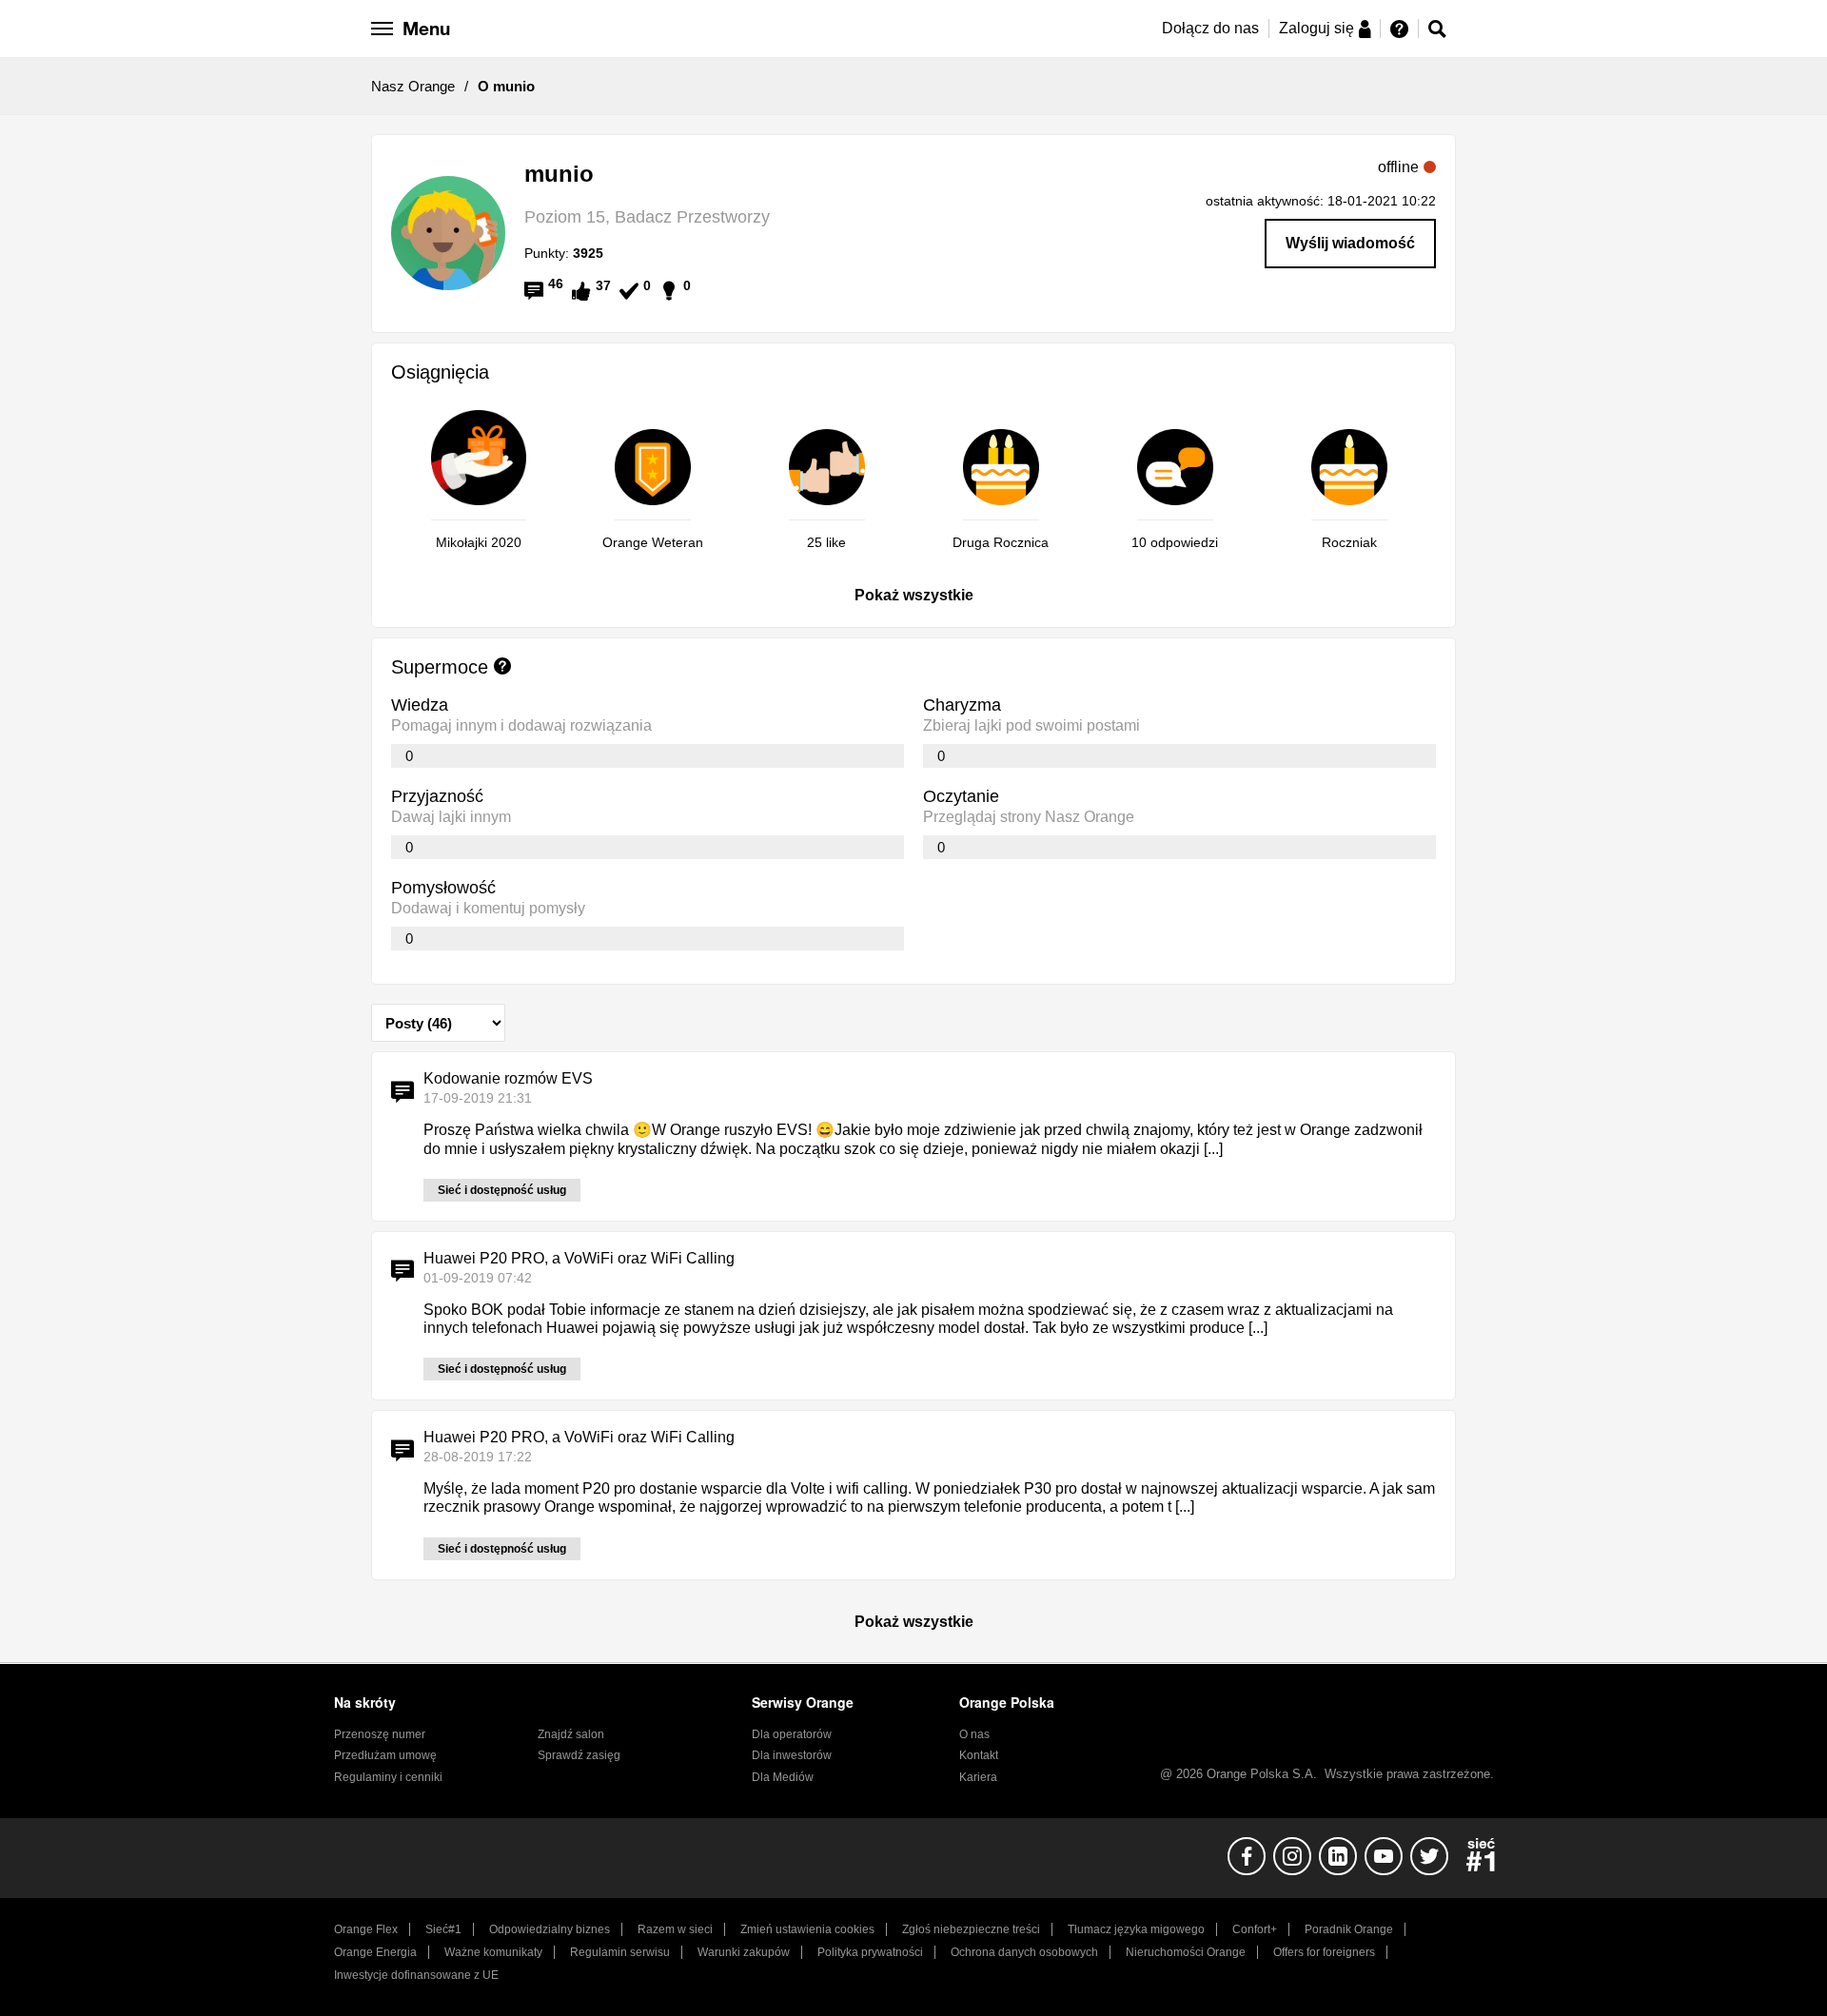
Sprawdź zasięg (579, 1755)
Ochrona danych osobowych (1024, 1952)
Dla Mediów (783, 1777)
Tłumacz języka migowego (1136, 1929)
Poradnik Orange (1349, 1929)
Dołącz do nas (1210, 28)
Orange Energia (375, 1952)
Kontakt (979, 1755)
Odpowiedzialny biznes (550, 1929)
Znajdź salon (571, 1734)
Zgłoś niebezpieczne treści (971, 1929)
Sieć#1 (443, 1929)
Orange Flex (366, 1929)
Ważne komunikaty (493, 1952)
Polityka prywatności (870, 1952)
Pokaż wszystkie (914, 595)
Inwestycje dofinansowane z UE (416, 1975)
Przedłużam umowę (385, 1755)
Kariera (978, 1777)
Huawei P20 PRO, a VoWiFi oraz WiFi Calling (579, 1258)
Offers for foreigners (1324, 1952)
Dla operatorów (792, 1734)
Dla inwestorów (792, 1755)
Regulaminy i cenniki (388, 1777)
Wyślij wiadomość (1350, 243)
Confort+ (1255, 1929)
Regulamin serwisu (620, 1952)
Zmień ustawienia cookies (807, 1929)
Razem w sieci (675, 1929)
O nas (974, 1734)
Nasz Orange (413, 86)
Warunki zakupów (744, 1952)
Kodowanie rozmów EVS (508, 1078)
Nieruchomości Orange (1186, 1952)
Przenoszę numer (380, 1734)
